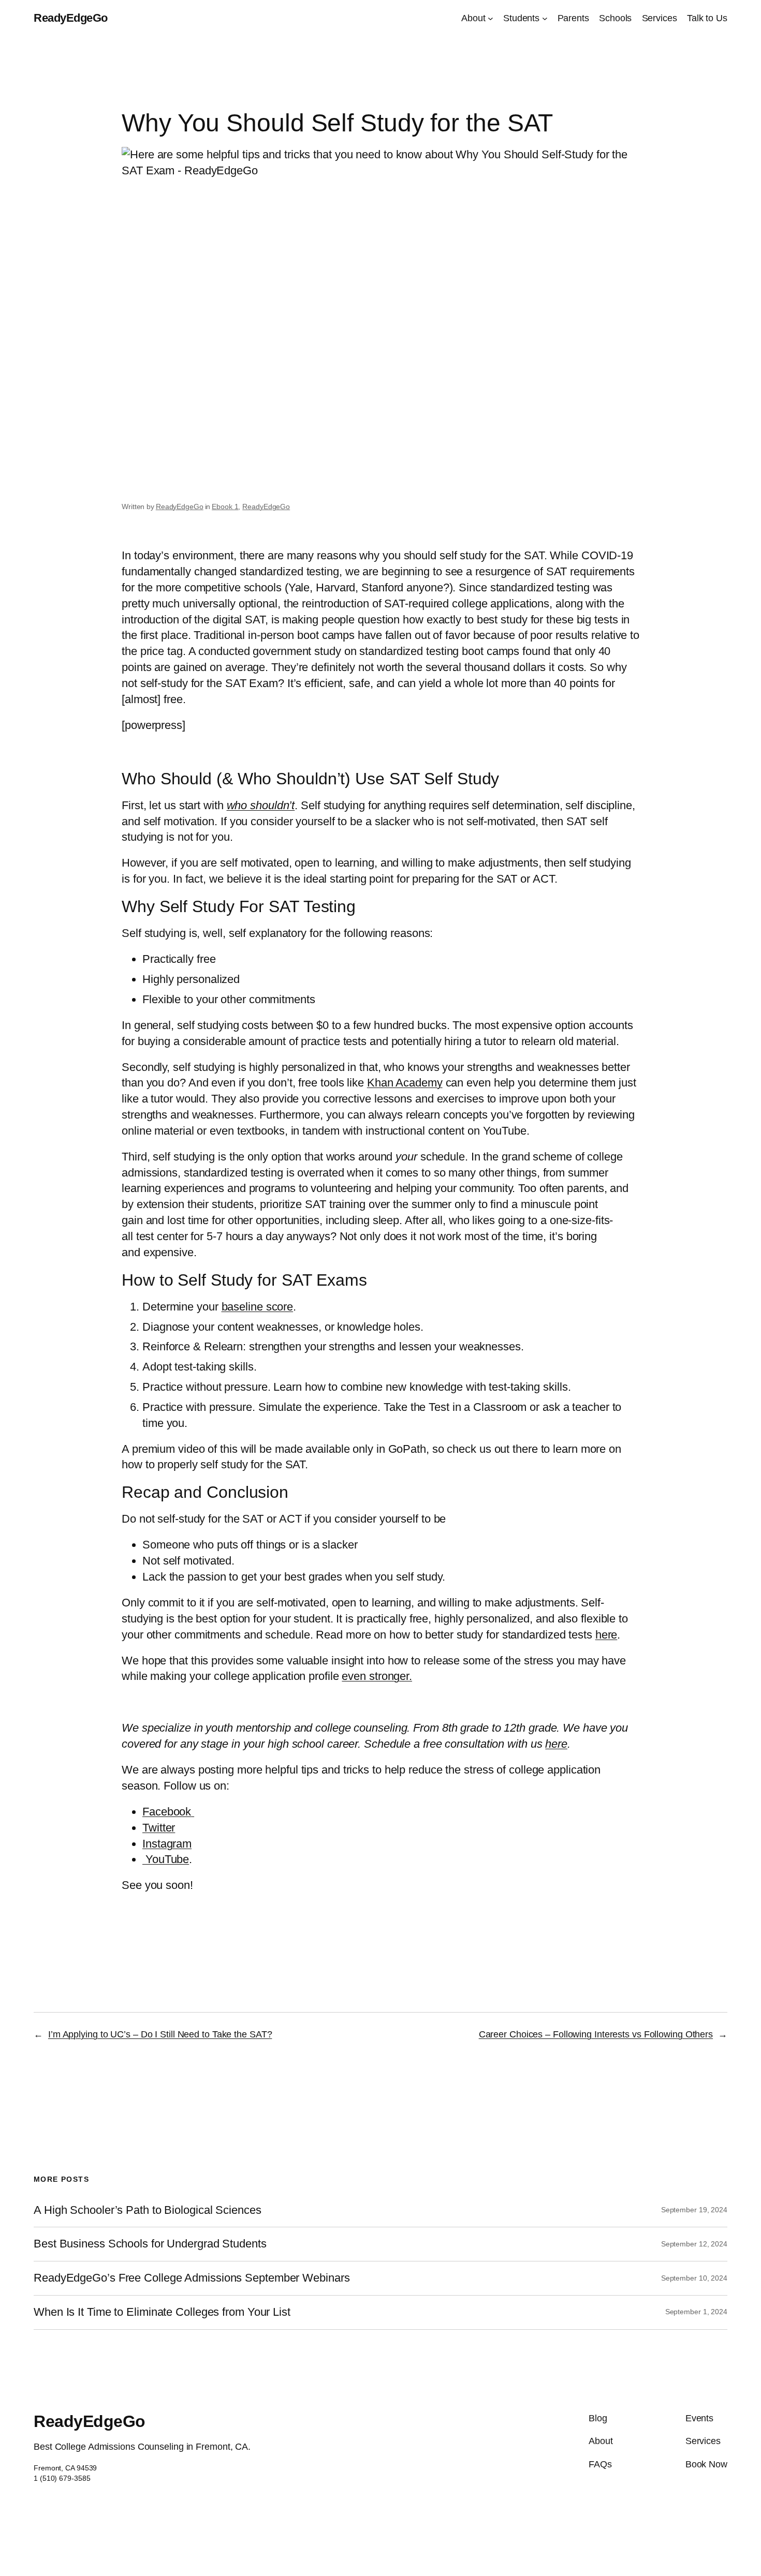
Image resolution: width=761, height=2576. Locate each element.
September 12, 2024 (694, 2244)
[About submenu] (491, 18)
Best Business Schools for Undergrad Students (150, 2244)
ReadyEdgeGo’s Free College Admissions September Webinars (192, 2278)
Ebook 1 (225, 507)
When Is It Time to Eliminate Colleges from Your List (162, 2312)
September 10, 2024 (694, 2278)
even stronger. (377, 1676)
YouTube (166, 1859)
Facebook (167, 1812)
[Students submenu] (545, 18)
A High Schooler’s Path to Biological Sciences (148, 2210)
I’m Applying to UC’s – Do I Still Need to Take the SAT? (160, 2034)
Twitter (159, 1828)
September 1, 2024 (696, 2312)
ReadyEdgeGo (71, 18)
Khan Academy (405, 1083)
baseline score (258, 1307)
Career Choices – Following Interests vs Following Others (596, 2034)
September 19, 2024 (694, 2210)
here (606, 1635)
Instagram (167, 1844)
